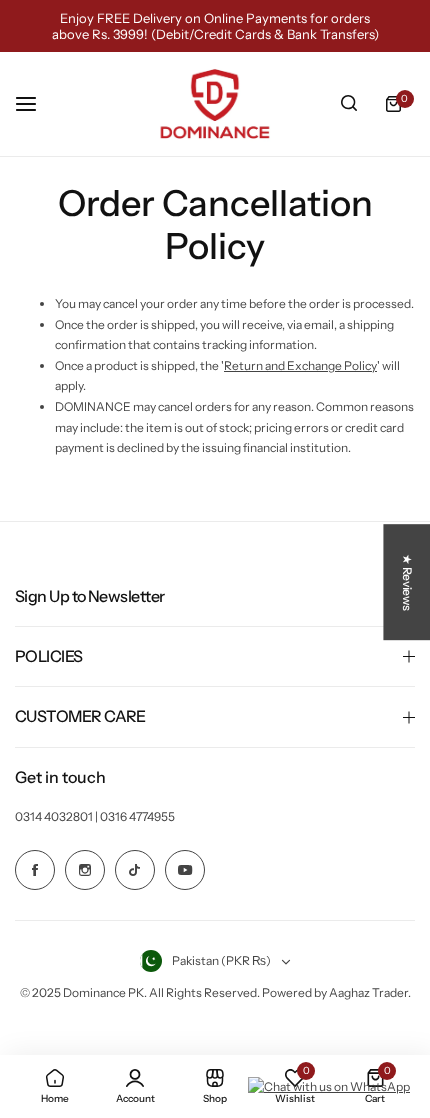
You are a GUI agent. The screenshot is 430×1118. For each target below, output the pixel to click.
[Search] (349, 104)
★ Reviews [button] (407, 582)
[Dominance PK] (215, 104)
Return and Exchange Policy (300, 365)
